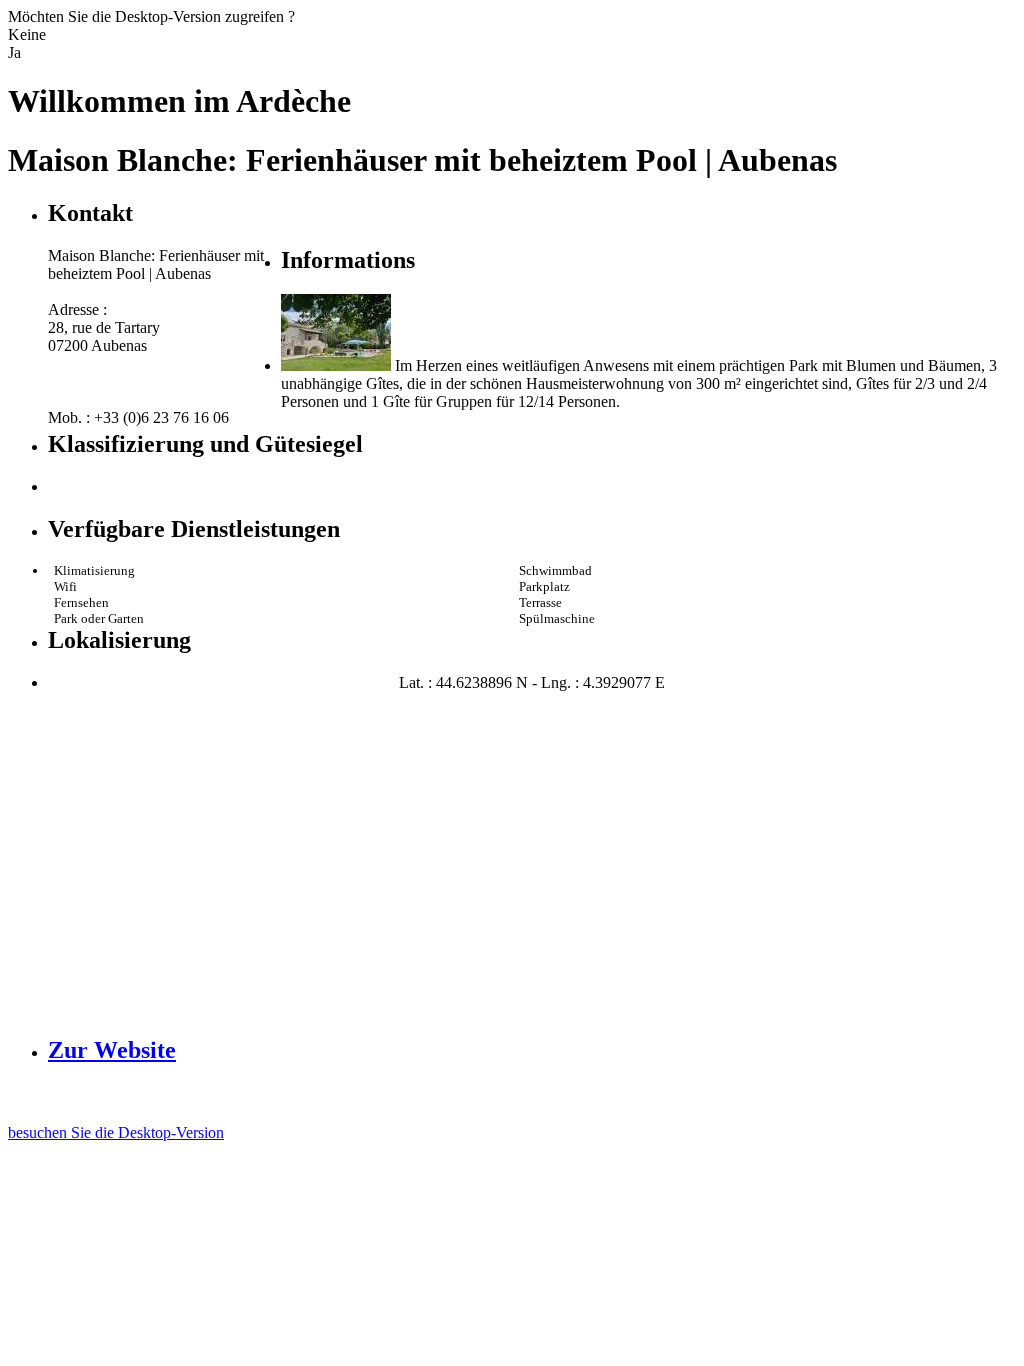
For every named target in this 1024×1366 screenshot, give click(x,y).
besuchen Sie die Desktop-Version (116, 1132)
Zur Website (112, 1050)
